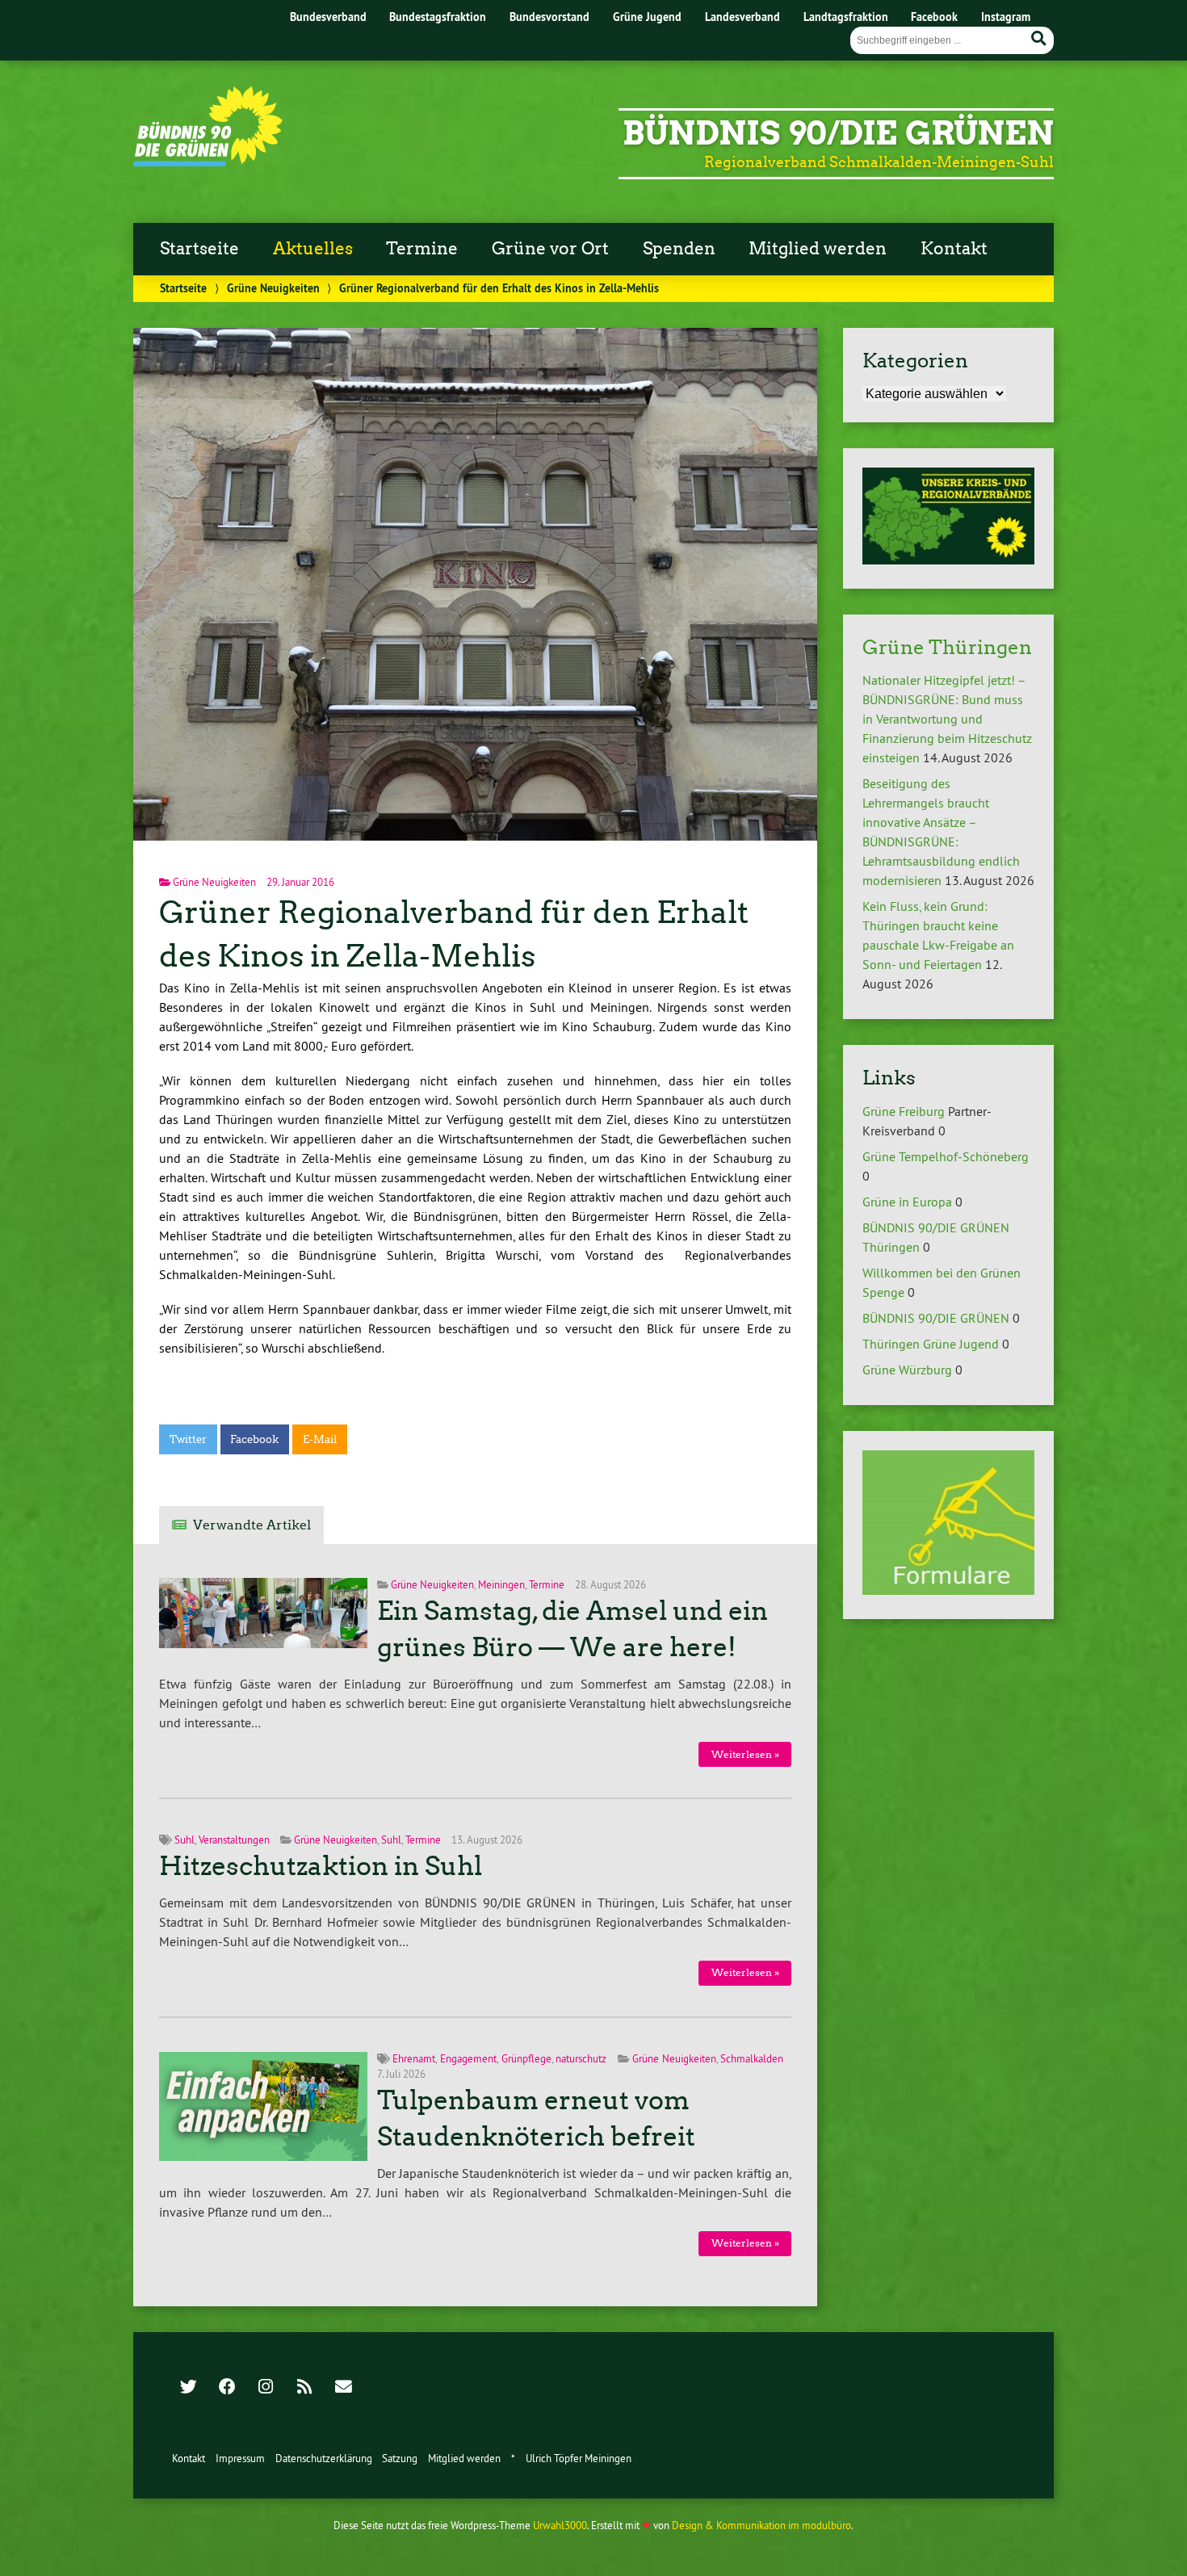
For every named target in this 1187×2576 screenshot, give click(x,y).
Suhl (185, 1840)
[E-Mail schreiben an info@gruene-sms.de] (343, 2388)
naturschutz (581, 2058)
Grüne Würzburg (907, 1370)
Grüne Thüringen (947, 647)
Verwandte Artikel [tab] (252, 1525)
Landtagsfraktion (846, 17)
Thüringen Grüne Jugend (931, 1344)
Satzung (400, 2458)
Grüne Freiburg (904, 1111)
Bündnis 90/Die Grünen (838, 133)
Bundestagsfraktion (438, 17)
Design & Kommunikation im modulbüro (761, 2525)
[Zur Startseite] (208, 162)
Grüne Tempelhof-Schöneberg (946, 1156)
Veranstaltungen (234, 1840)
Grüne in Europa (907, 1202)
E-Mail (320, 1439)
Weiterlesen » (745, 1754)
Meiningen (501, 1584)
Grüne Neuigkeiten (273, 288)
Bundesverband (328, 17)
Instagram (1006, 17)
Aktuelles (313, 249)
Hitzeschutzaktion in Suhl (321, 1866)
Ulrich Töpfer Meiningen (579, 2458)
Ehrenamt (414, 2058)
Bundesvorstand (549, 17)
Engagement (468, 2058)
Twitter (188, 1439)
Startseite (199, 249)
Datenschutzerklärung (324, 2458)
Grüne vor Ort (550, 249)
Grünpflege (526, 2058)
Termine (422, 249)
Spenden (679, 249)
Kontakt (954, 249)
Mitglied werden (818, 249)
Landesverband (742, 17)
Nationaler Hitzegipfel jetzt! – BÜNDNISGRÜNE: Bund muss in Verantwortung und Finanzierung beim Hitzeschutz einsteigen (947, 719)
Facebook (934, 17)
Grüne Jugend (647, 17)
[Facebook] (227, 2388)
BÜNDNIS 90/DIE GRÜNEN (936, 1318)
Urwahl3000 (560, 2525)
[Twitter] (188, 2388)
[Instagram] (266, 2388)
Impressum (240, 2458)
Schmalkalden (752, 2058)
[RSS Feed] (304, 2388)
